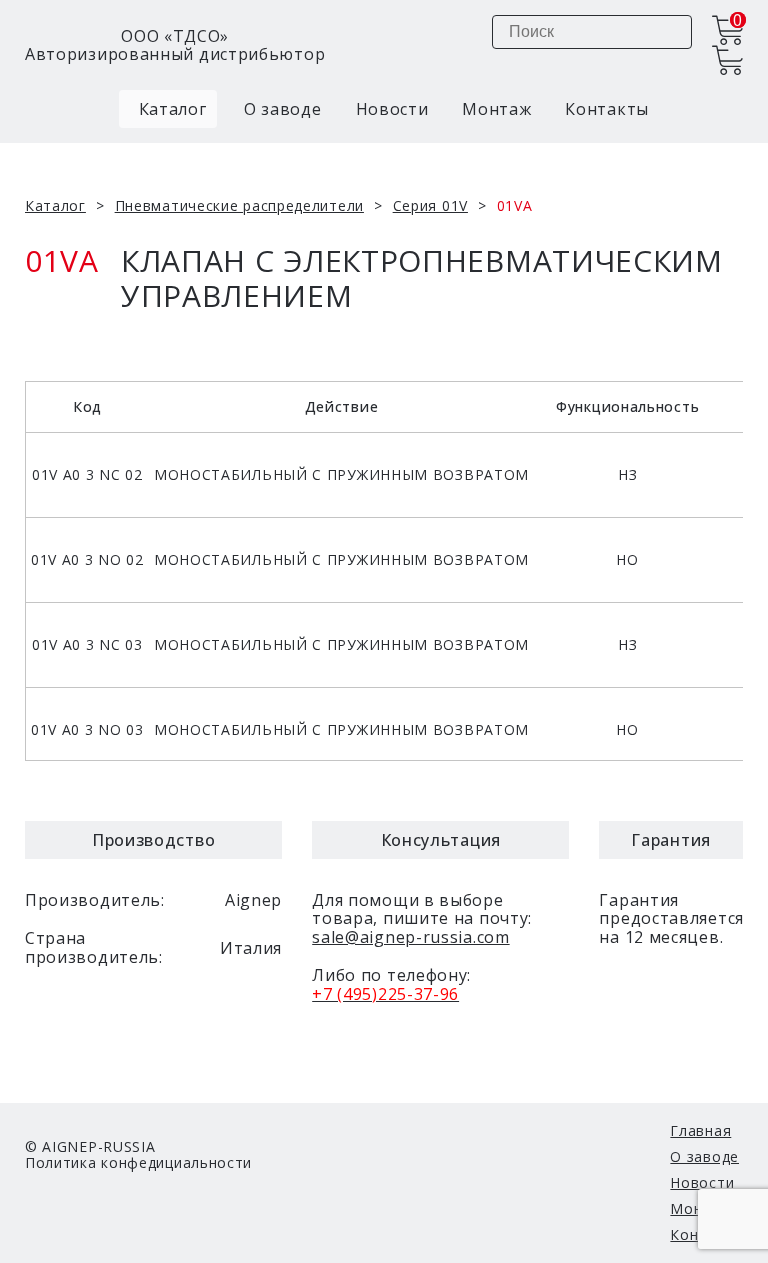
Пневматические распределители (239, 205)
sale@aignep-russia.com (410, 937)
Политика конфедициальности (138, 1162)
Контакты (607, 109)
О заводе (283, 109)
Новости (392, 109)
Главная (700, 1130)
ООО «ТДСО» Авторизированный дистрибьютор (175, 45)
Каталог (170, 109)
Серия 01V (430, 205)
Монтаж (496, 109)
